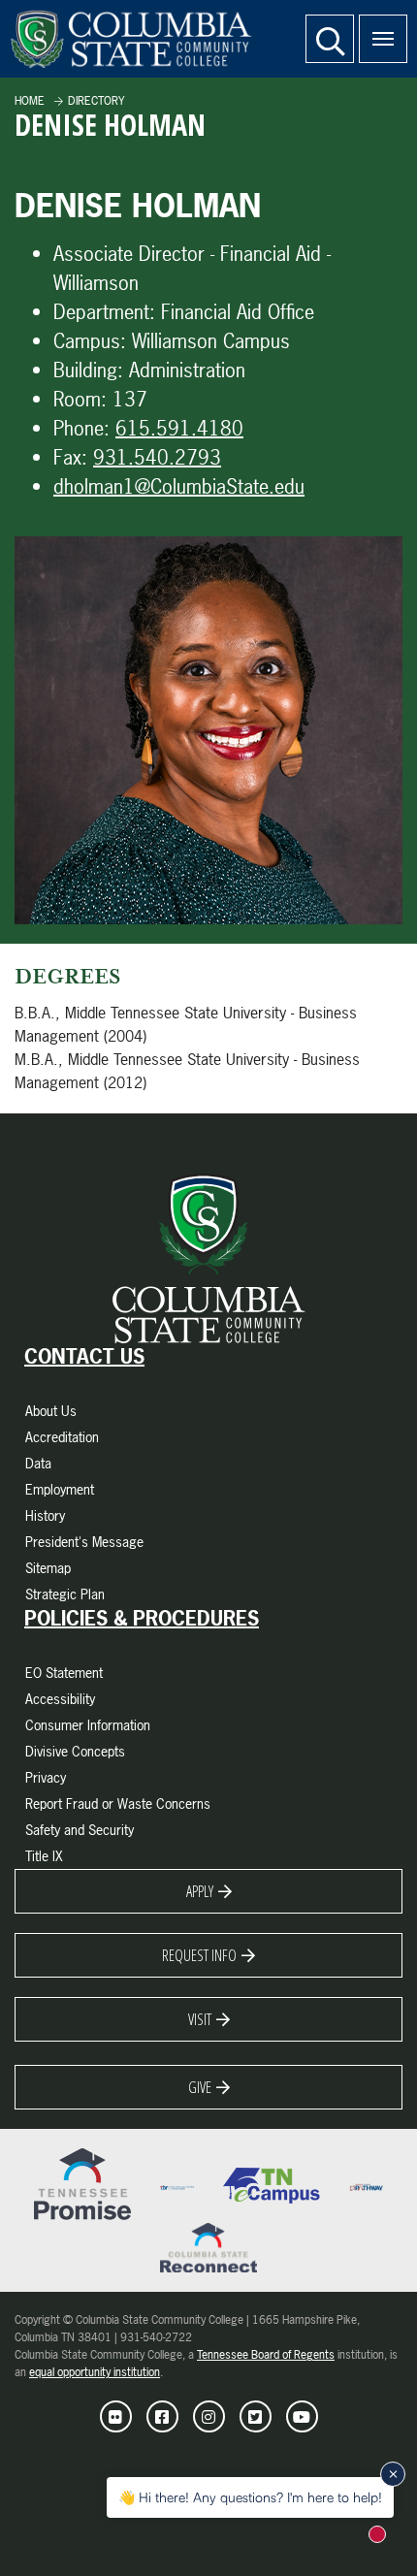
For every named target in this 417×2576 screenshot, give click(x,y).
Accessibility (60, 1699)
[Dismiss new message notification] (393, 2474)
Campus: (90, 341)
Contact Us (84, 1357)
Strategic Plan (65, 1594)
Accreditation (62, 1437)
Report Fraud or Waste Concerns (118, 1803)
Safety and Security (80, 1830)
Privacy (46, 1777)
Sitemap (48, 1568)
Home (30, 101)
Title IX (44, 1856)
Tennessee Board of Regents (266, 2355)
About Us (51, 1411)
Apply (200, 1891)
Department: (104, 312)
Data (38, 1463)
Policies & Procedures (142, 1619)
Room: (80, 399)
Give (200, 2087)
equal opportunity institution (95, 2372)
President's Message (84, 1542)
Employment (60, 1489)
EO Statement (64, 1673)
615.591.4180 (179, 428)
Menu (383, 39)
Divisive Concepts (75, 1751)
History (45, 1515)
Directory (96, 101)
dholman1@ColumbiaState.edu (179, 486)
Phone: (81, 428)
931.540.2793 (157, 457)
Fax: (70, 457)
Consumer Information (88, 1725)
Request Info (199, 1955)
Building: (88, 370)
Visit (200, 2019)
